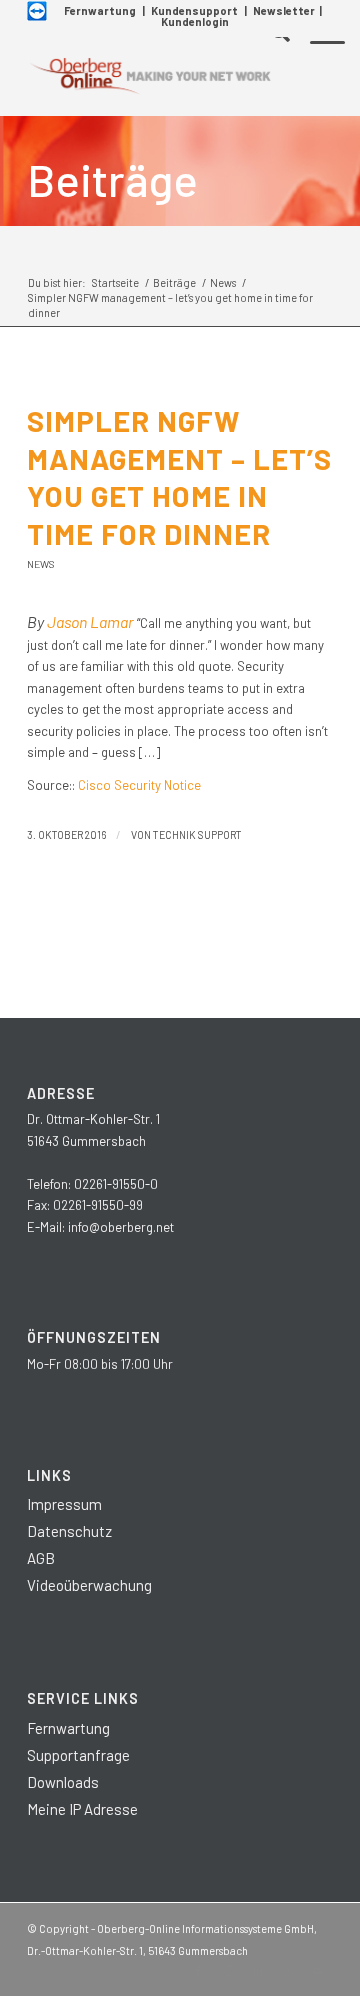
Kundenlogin (195, 21)
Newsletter (284, 10)
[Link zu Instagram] (228, 1971)
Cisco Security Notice (139, 785)
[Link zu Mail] (318, 1971)
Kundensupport (194, 10)
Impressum (64, 1504)
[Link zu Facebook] (198, 1971)
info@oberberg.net (121, 1227)
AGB (41, 1558)
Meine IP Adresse (82, 1809)
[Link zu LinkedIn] (258, 1971)
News (41, 564)
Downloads (63, 1782)
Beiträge (112, 179)
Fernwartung (100, 10)
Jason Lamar (90, 621)
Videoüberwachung (89, 1585)
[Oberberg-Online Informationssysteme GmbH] (149, 76)
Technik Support (197, 834)
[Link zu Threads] (288, 1971)
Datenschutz (69, 1531)
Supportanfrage (78, 1755)
